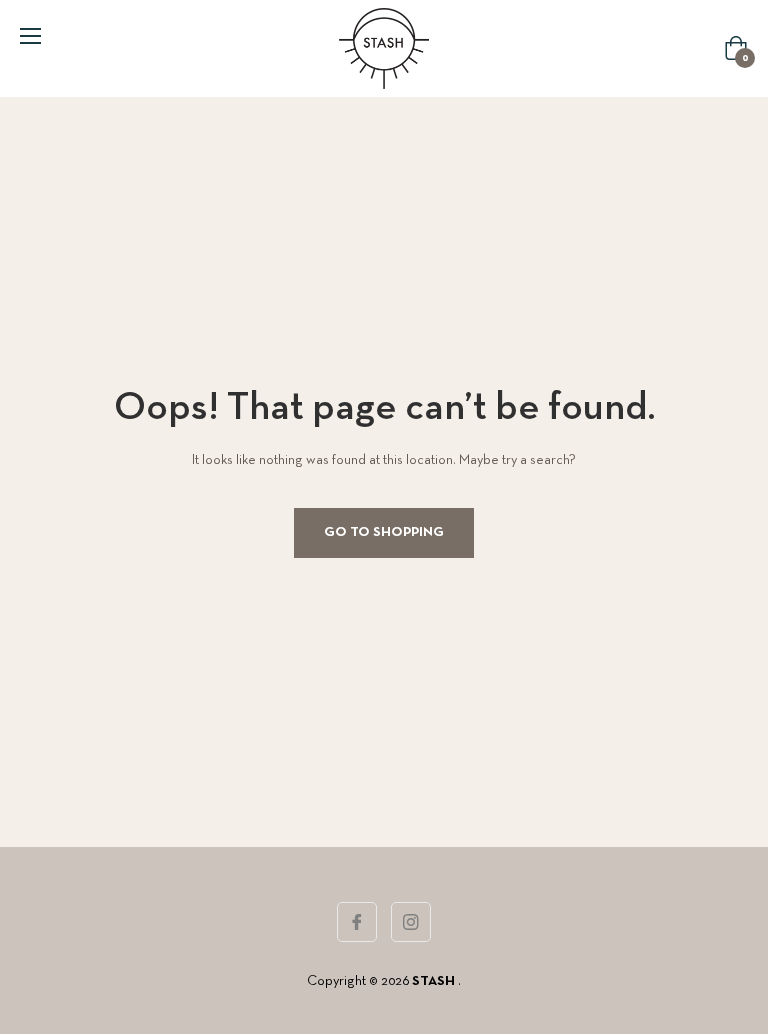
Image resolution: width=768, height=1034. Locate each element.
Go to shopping (384, 532)
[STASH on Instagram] (411, 921)
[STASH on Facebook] (357, 921)
